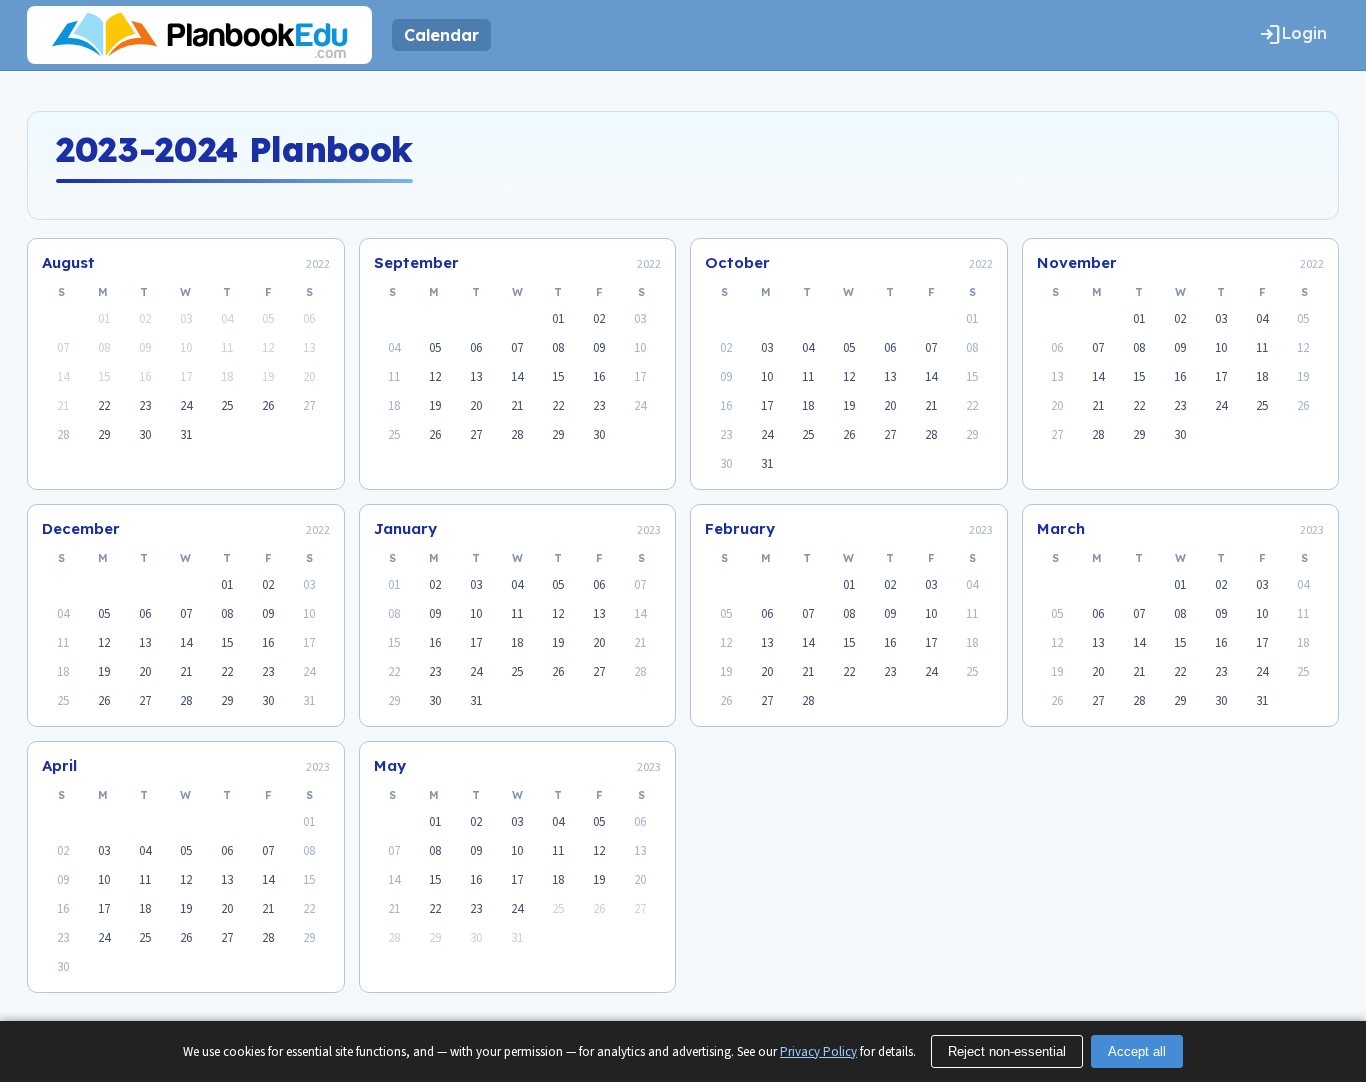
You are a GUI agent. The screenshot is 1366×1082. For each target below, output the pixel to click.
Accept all (1137, 1051)
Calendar (441, 35)
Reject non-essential (1007, 1051)
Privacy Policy (818, 1052)
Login (1292, 35)
